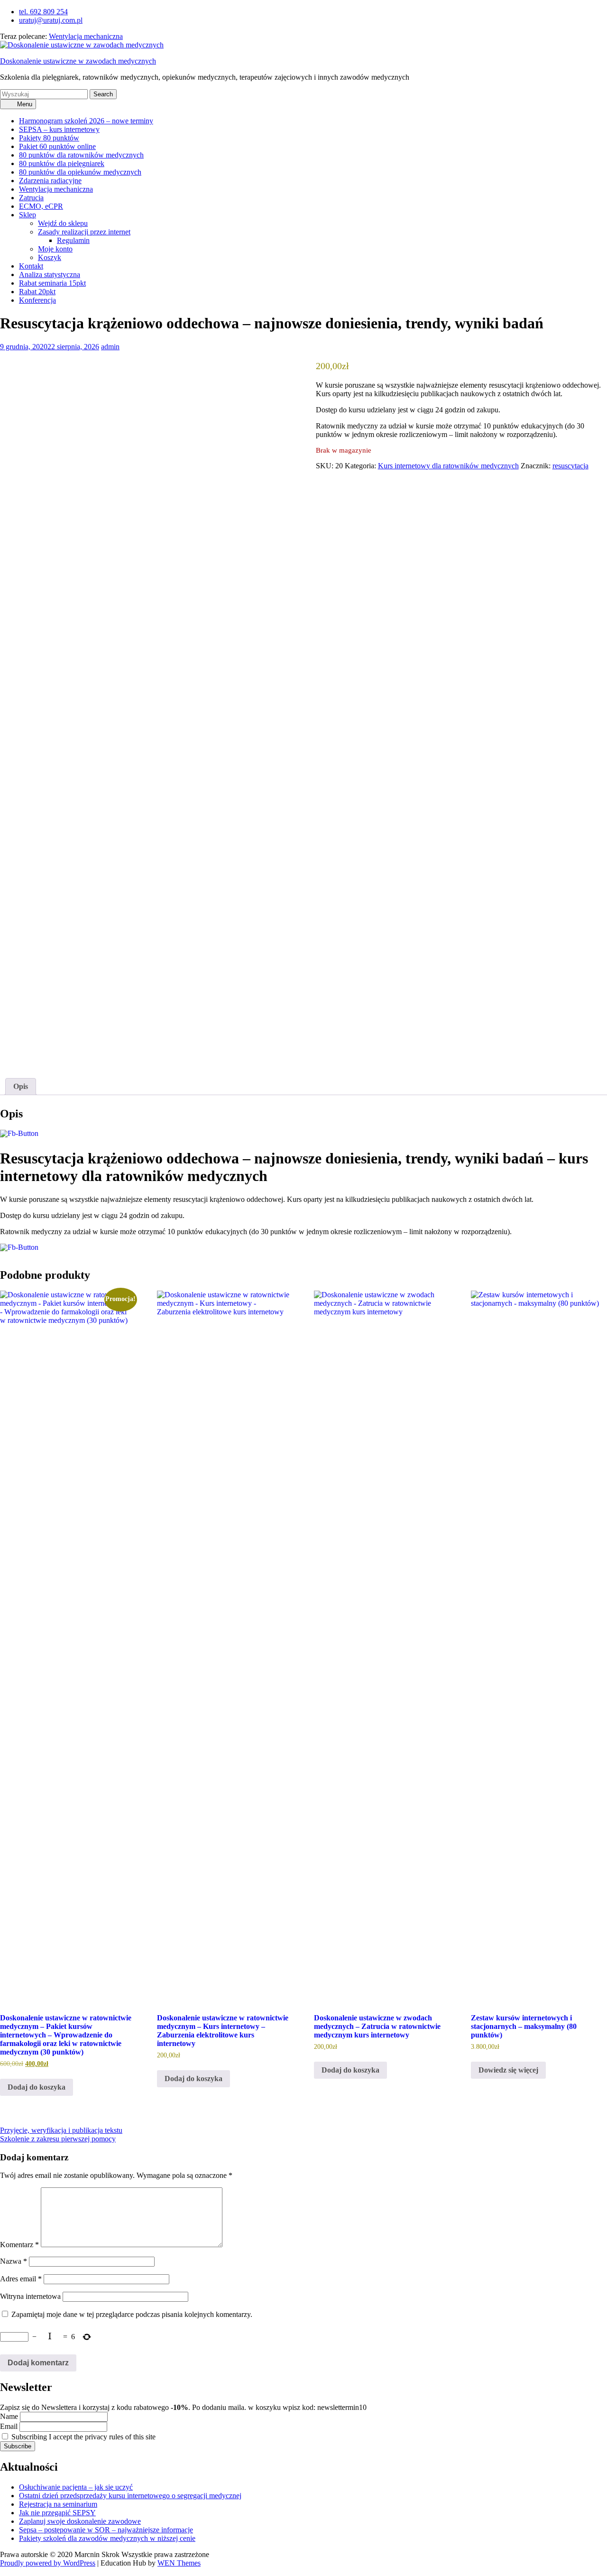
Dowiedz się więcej (508, 2070)
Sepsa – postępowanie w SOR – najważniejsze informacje (106, 2530)
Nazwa (14, 2261)
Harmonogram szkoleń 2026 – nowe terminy (86, 121)
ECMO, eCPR (41, 206)
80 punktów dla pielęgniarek (62, 163)
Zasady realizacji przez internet (84, 232)
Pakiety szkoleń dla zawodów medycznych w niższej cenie (107, 2538)
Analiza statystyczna (50, 274)
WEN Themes (179, 2563)
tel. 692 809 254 (43, 12)
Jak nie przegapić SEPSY (57, 2513)
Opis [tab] (21, 1086)
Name (9, 2416)
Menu (24, 104)
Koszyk (50, 257)
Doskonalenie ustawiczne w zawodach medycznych (78, 61)
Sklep (28, 215)
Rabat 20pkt (37, 292)
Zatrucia (31, 198)
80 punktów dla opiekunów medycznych (80, 172)
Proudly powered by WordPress (48, 2563)
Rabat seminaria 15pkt (52, 283)
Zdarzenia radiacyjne (50, 181)
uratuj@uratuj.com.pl (51, 20)
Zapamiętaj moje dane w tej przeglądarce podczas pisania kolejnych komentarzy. (132, 2314)
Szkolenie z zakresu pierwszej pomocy (58, 2139)
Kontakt (31, 266)
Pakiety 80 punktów (49, 138)
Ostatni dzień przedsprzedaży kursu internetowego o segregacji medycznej (130, 2496)
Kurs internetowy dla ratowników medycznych (448, 466)
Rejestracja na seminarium (58, 2504)
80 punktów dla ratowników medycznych (81, 155)
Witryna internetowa (30, 2296)
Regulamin (73, 240)
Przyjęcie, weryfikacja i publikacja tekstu (61, 2130)
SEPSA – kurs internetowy (59, 129)
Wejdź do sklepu (63, 223)
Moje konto (55, 249)
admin (110, 347)
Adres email (21, 2279)
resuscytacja (570, 466)
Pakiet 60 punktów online (57, 146)
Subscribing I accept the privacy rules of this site (83, 2437)
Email (9, 2426)
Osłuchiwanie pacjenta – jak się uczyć (76, 2487)
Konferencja (37, 300)
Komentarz (19, 2245)
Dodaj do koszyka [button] (37, 2087)
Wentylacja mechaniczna (86, 36)
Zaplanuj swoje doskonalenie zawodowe (80, 2521)
